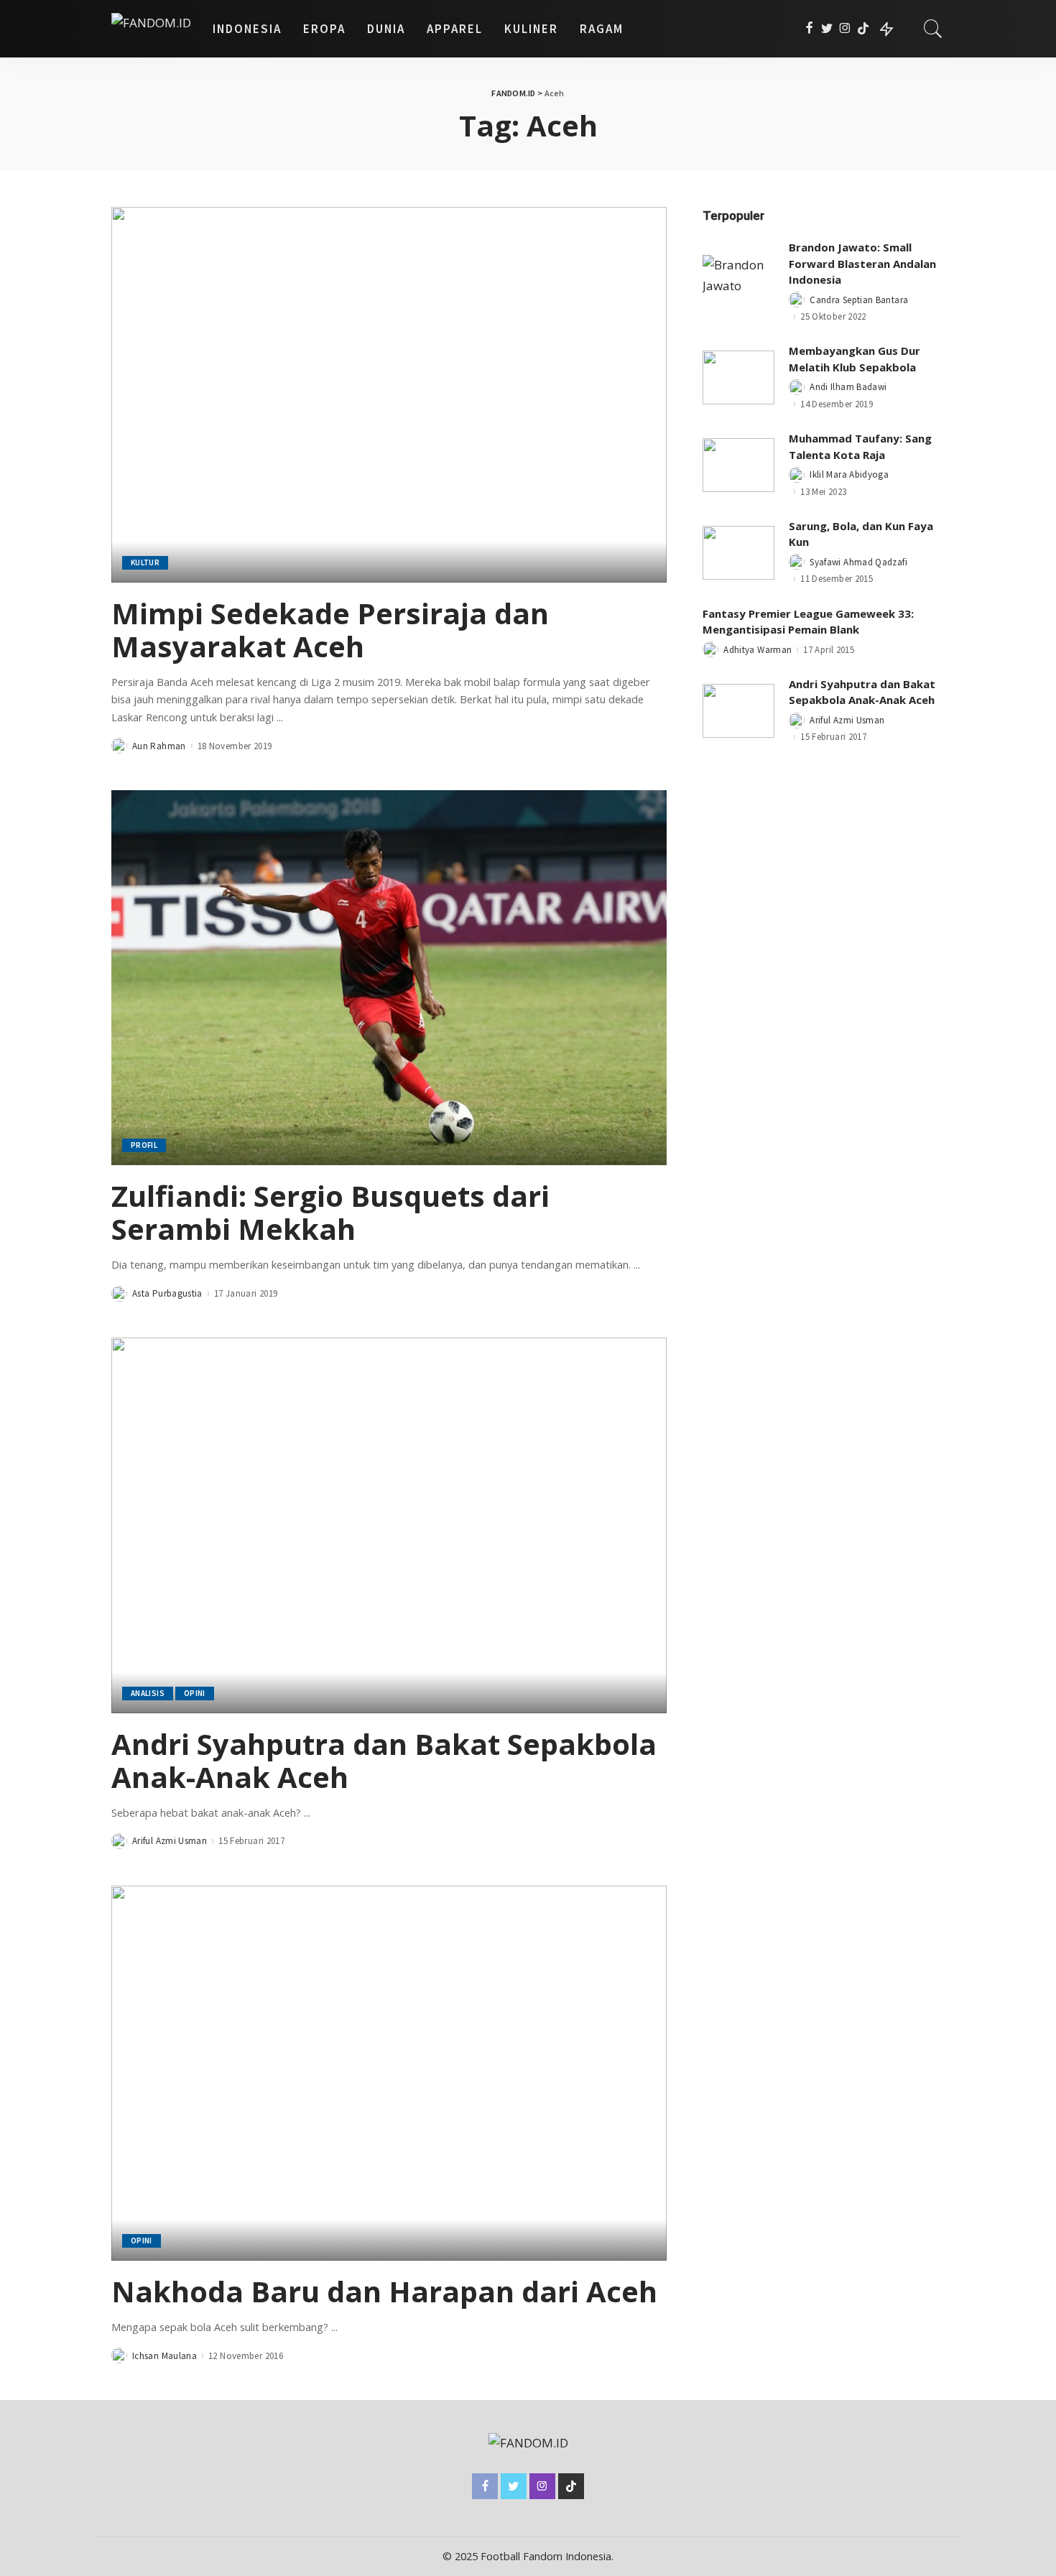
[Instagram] (845, 29)
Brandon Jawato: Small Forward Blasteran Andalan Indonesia (862, 263)
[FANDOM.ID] (151, 29)
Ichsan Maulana (165, 2356)
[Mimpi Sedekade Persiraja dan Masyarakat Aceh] (389, 394)
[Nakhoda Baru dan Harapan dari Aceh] (389, 2073)
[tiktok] (863, 29)
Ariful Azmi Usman (170, 1841)
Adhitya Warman (758, 650)
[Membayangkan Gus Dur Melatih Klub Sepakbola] (738, 377)
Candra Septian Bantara (859, 300)
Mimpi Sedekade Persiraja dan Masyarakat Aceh (330, 630)
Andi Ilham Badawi (848, 387)
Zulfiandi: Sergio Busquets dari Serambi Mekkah (330, 1212)
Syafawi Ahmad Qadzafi (858, 562)
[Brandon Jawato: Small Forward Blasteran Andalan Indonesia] (738, 282)
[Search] (933, 29)
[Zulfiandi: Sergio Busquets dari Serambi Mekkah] (389, 978)
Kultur (145, 562)
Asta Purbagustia (167, 1293)
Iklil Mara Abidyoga (849, 474)
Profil (144, 1145)
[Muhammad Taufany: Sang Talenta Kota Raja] (738, 465)
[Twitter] (827, 29)
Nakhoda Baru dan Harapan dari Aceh (384, 2291)
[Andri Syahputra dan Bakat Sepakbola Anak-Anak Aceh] (389, 1525)
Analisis (148, 1693)
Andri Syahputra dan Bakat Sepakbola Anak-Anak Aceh (384, 1760)
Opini (195, 1693)
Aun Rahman (159, 746)
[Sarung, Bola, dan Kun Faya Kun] (738, 553)
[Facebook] (809, 29)
